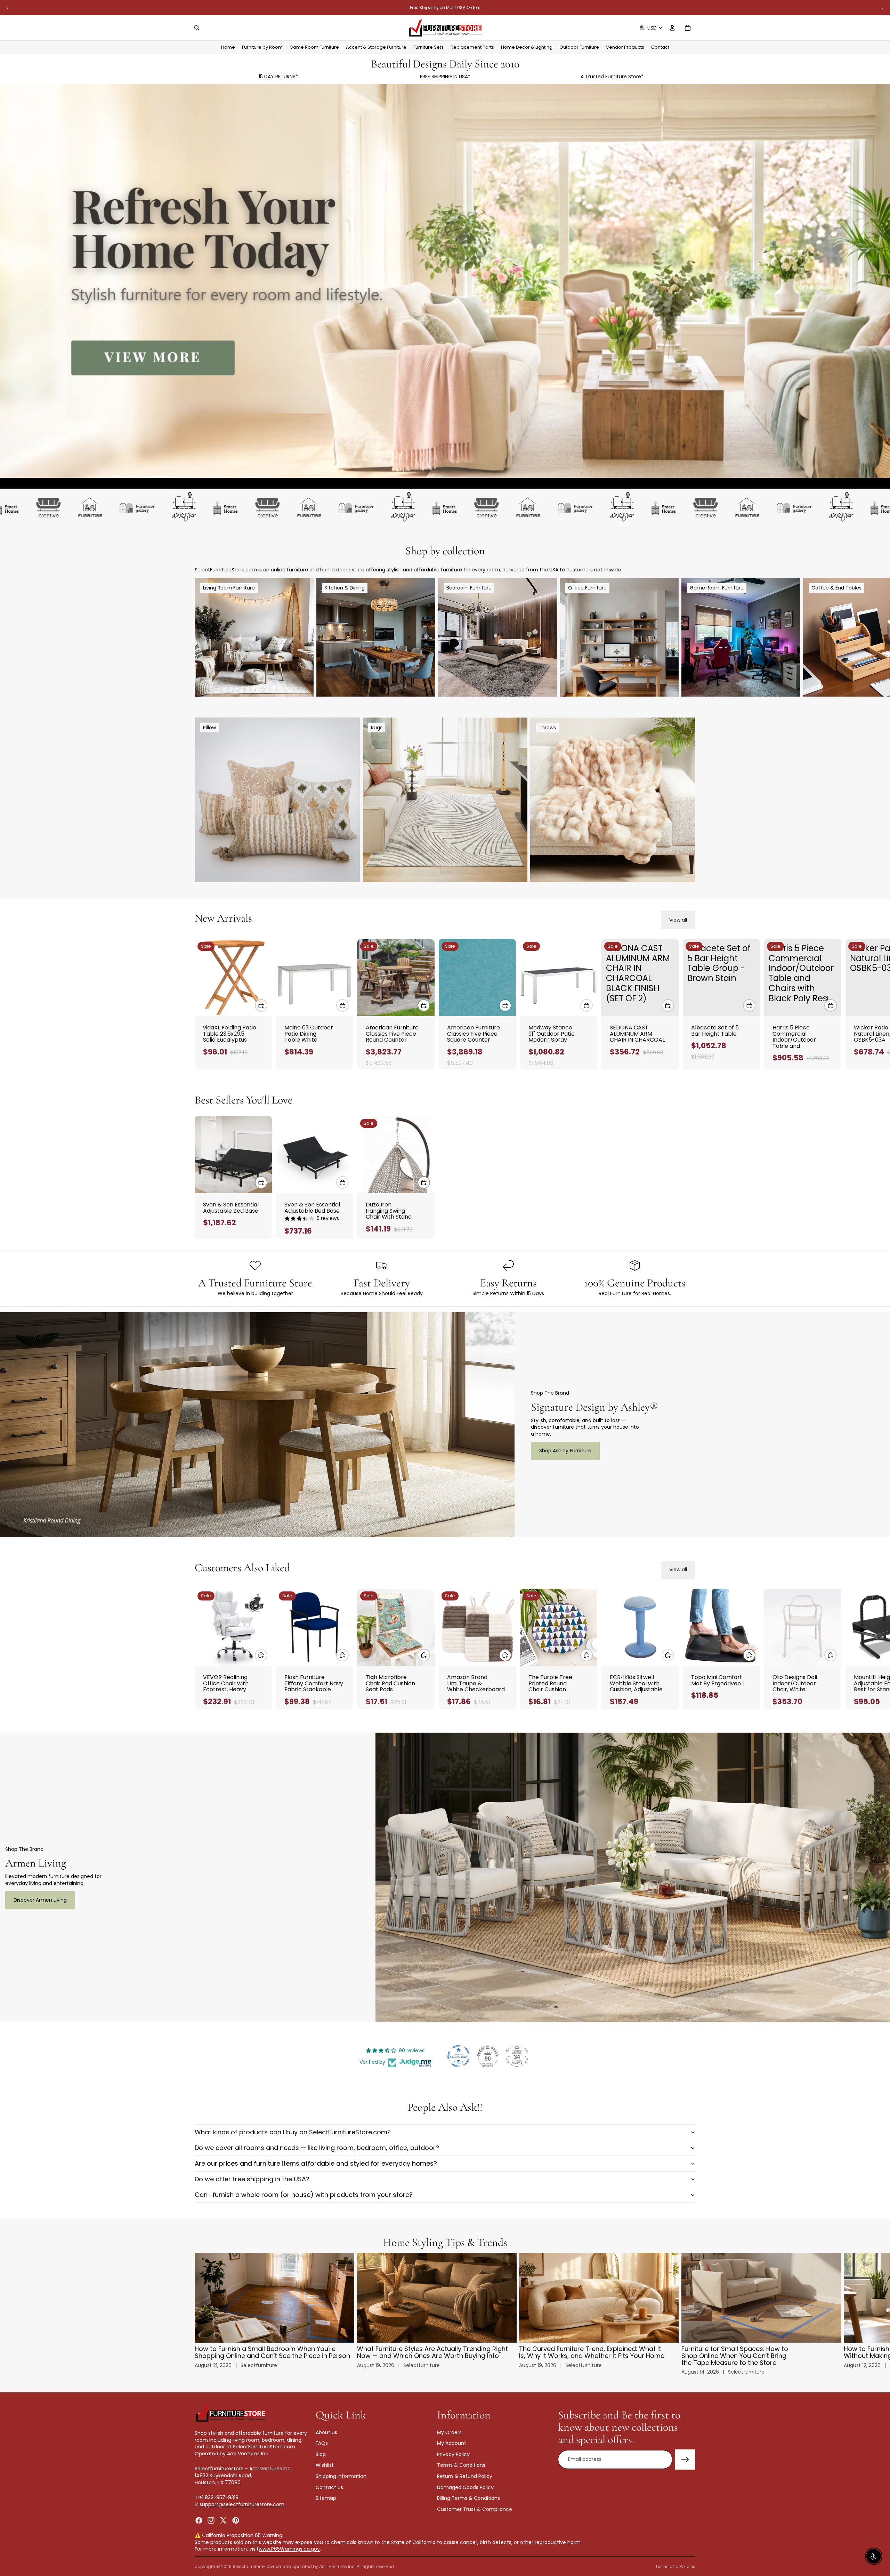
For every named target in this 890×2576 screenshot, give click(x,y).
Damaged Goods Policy (465, 2487)
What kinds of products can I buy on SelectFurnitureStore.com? (293, 2132)
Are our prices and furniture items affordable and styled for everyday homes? (316, 2163)
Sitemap (326, 2498)
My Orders (449, 2432)
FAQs (322, 2443)
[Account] (672, 28)
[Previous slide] (8, 8)
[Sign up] (685, 2459)
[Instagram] (211, 2520)
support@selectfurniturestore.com (242, 2504)
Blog (321, 2454)
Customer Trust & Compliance (475, 2509)
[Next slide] (882, 8)
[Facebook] (199, 2520)
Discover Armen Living (40, 1900)
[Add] (261, 1005)
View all (678, 920)
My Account (452, 2443)
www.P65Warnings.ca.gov (289, 2549)
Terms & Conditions (461, 2465)
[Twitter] (223, 2520)
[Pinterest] (236, 2520)
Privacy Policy (453, 2454)
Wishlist (325, 2465)
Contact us (329, 2487)
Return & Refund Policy (465, 2476)
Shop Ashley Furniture (565, 1451)
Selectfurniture (248, 2566)
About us (326, 2432)
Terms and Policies (675, 2566)
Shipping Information (341, 2476)
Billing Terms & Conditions (468, 2498)
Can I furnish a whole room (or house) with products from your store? (304, 2195)
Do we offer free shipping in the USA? (252, 2179)
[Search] (197, 28)
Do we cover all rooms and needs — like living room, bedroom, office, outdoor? (317, 2148)
